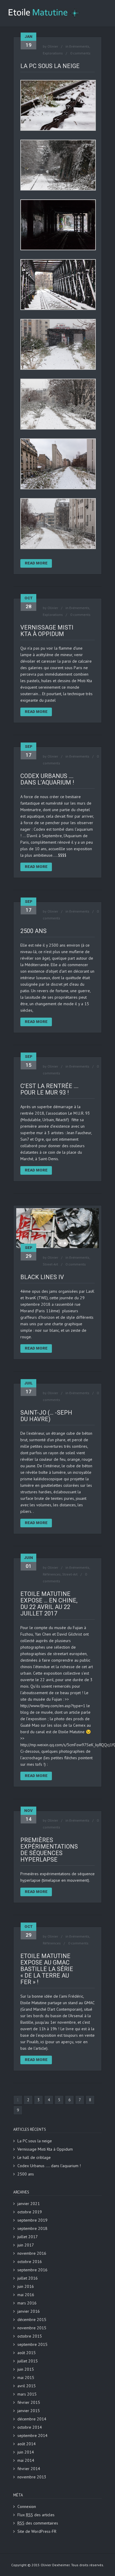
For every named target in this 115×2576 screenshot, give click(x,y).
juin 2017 (26, 2245)
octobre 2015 (30, 2336)
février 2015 (29, 2402)
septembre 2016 (32, 2270)
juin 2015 (26, 2369)
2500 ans (33, 931)
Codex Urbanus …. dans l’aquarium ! (47, 779)
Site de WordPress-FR (37, 2531)
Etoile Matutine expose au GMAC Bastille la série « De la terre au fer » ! (47, 1969)
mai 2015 (26, 2378)
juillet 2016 (28, 2278)
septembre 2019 (32, 2220)
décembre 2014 (32, 2419)
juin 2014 (26, 2452)
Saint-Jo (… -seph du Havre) (46, 1416)
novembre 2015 (32, 2328)
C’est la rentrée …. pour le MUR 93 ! (49, 1089)
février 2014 (29, 2469)
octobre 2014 (30, 2427)
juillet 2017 (28, 2237)
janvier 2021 (29, 2204)
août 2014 (27, 2444)
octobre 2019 (30, 2212)
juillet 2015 (28, 2361)
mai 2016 (26, 2295)
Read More (36, 563)
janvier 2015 (29, 2411)
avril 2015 (27, 2386)
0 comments (80, 53)
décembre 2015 (32, 2320)
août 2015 (27, 2353)
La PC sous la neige (50, 66)
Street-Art (50, 1264)
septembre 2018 (32, 2228)
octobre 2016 (30, 2262)
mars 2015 (27, 2394)
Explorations (53, 53)
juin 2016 (26, 2286)
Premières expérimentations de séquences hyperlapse (49, 1850)
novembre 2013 (32, 2477)
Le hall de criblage (34, 2157)
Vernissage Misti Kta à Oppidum (47, 631)
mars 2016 (27, 2303)
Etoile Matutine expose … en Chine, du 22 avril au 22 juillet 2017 (49, 1604)
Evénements (79, 46)
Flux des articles (36, 2515)
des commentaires (38, 2523)
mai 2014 (26, 2460)
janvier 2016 (29, 2311)
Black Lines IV (42, 1277)
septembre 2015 (32, 2344)
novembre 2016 (32, 2253)
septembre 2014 (32, 2435)
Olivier (53, 46)
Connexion (27, 2506)
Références (52, 1574)
